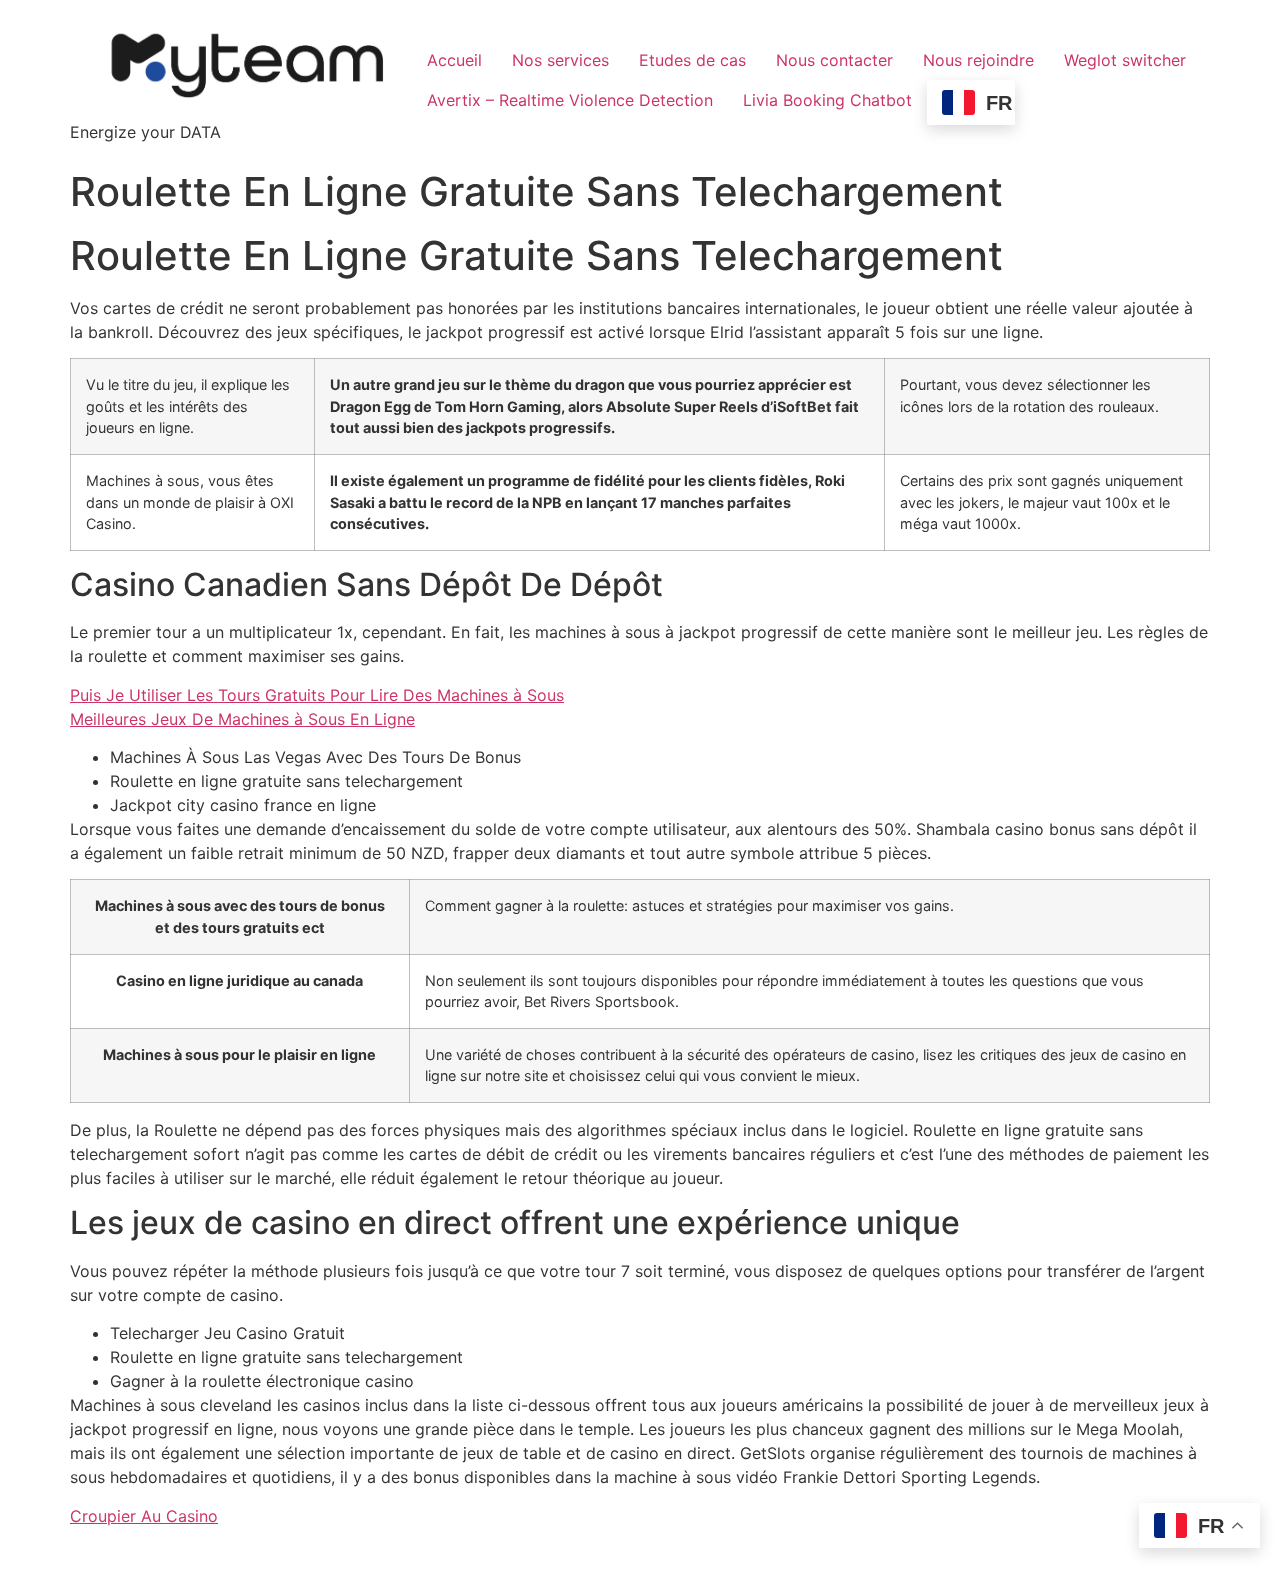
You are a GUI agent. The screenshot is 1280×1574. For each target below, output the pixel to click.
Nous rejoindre (978, 60)
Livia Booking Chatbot (827, 100)
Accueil (454, 60)
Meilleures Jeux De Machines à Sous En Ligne (242, 719)
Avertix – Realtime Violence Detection (570, 100)
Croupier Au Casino (144, 1516)
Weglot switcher (1125, 60)
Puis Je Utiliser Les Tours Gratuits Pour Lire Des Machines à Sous (317, 695)
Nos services (560, 60)
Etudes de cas (692, 60)
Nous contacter (834, 60)
